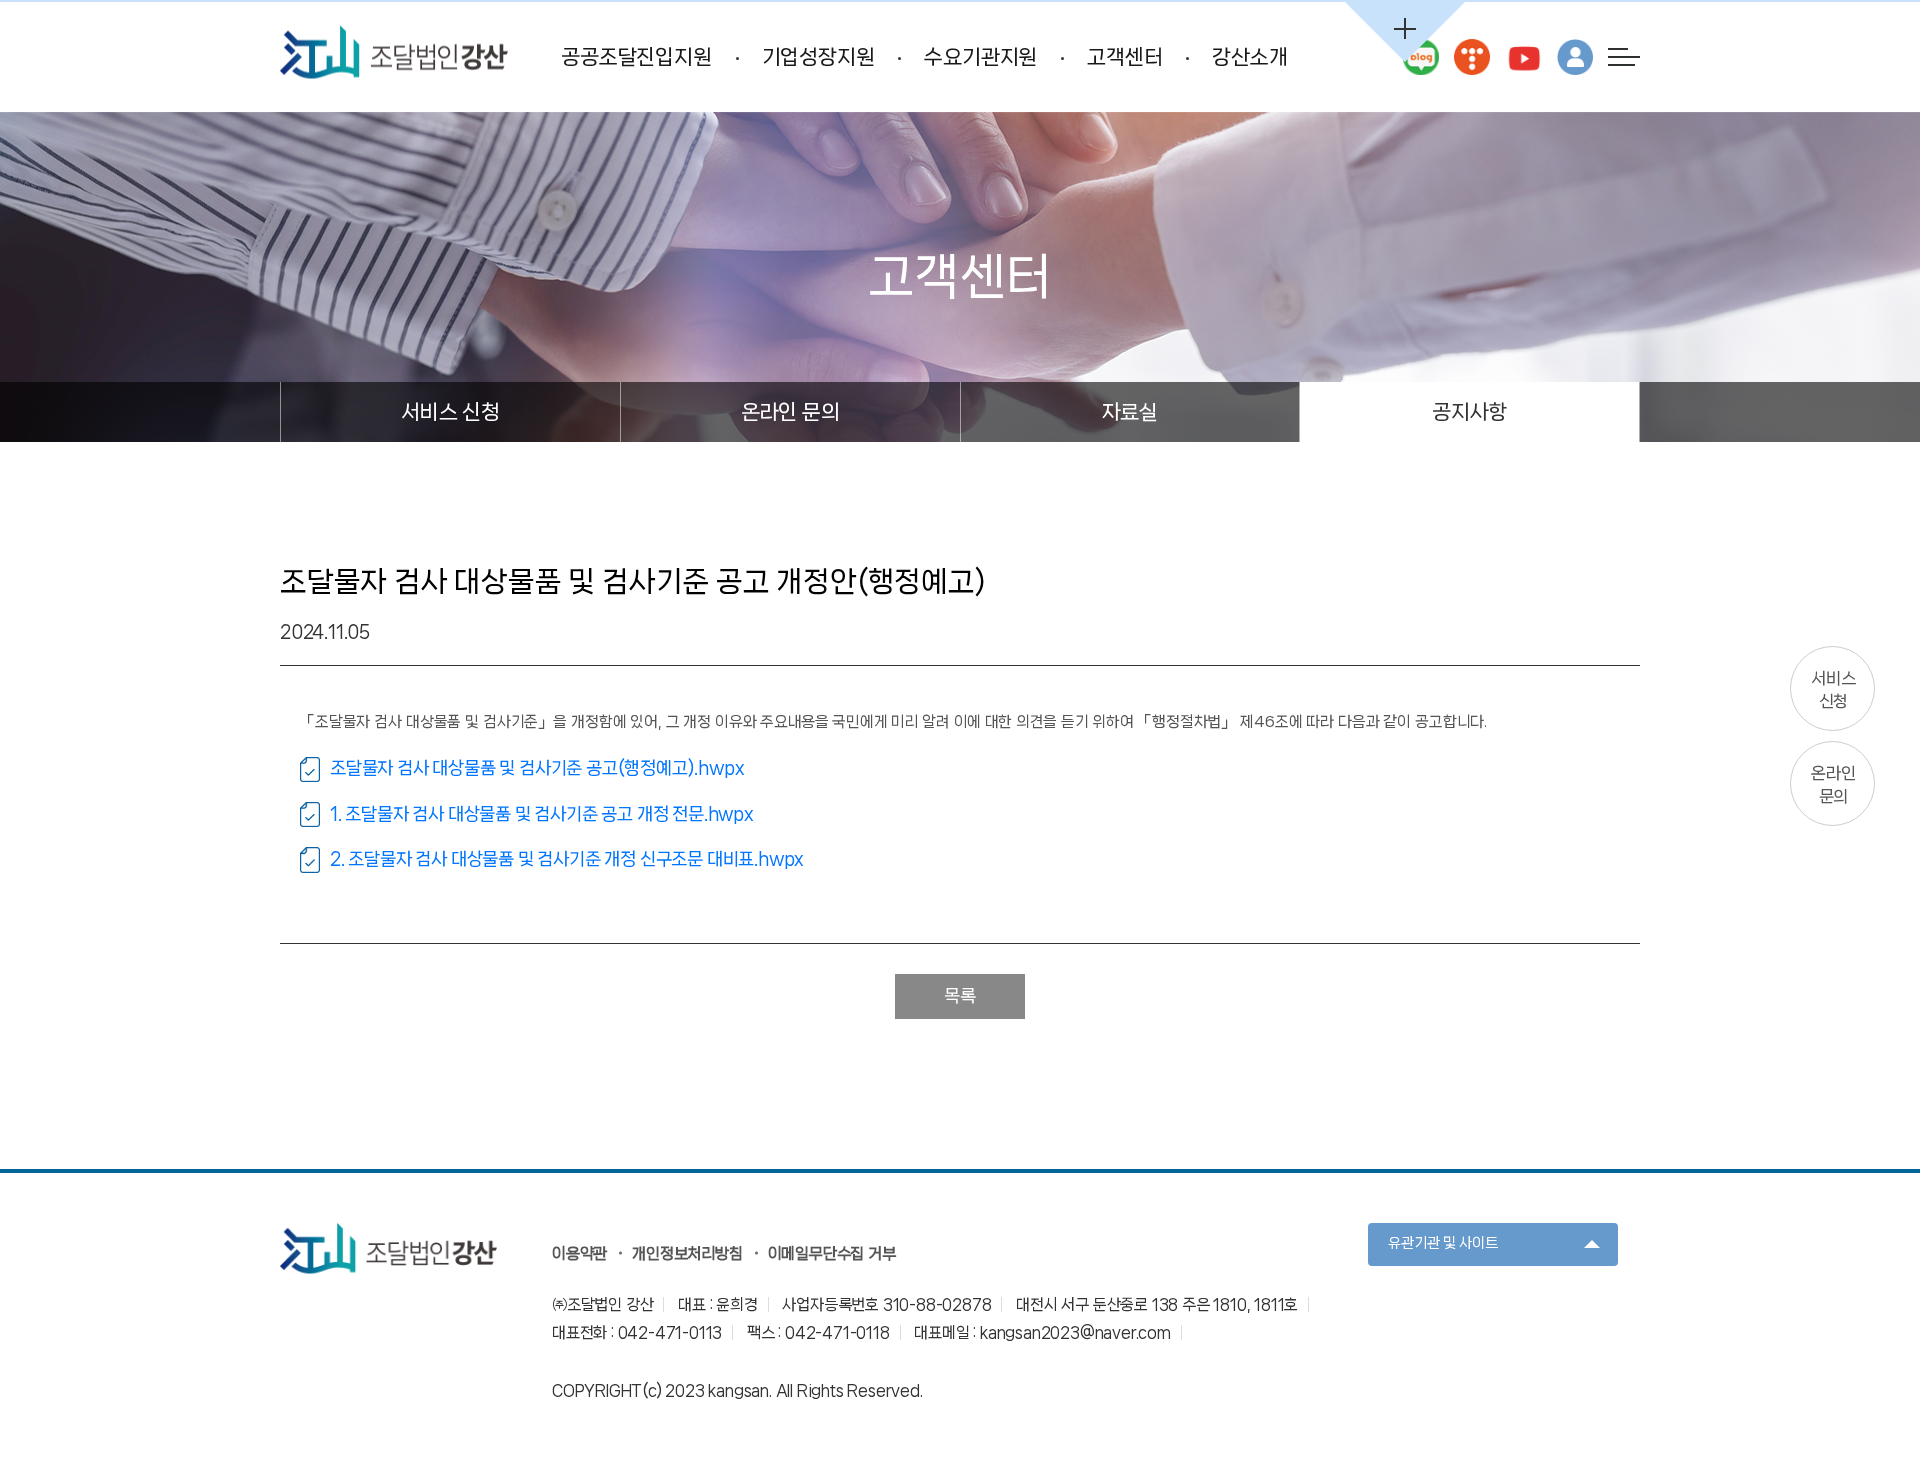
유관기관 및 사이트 (1443, 1243)
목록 (960, 996)
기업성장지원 (818, 57)
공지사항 (1469, 412)
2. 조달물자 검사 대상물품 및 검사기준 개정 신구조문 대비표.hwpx (567, 859)
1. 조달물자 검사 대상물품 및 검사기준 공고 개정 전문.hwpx (542, 814)
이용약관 (579, 1253)
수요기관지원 (980, 57)
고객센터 (1124, 57)
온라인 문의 (790, 412)
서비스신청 (1833, 689)
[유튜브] (1523, 57)
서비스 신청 (450, 412)
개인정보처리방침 (687, 1253)
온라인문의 (1833, 784)
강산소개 (1249, 57)
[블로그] (1421, 57)
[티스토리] (1472, 57)
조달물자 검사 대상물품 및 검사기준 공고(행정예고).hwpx (537, 768)
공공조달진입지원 (636, 57)
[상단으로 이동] (1835, 1396)
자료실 (1130, 412)
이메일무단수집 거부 (832, 1253)
